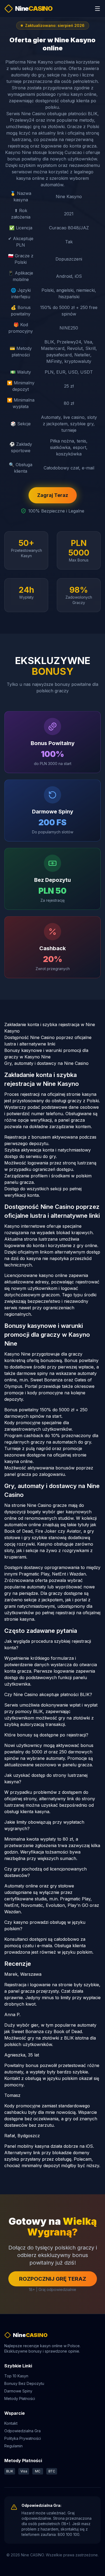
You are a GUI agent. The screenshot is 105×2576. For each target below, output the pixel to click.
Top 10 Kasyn (16, 2376)
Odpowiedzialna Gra (22, 2431)
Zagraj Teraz (53, 495)
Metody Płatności (20, 2398)
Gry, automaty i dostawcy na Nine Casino (46, 1063)
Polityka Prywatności (23, 2438)
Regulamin (13, 2446)
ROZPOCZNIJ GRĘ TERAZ (53, 2279)
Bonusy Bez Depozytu (24, 2383)
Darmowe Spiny (18, 2391)
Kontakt (11, 2423)
